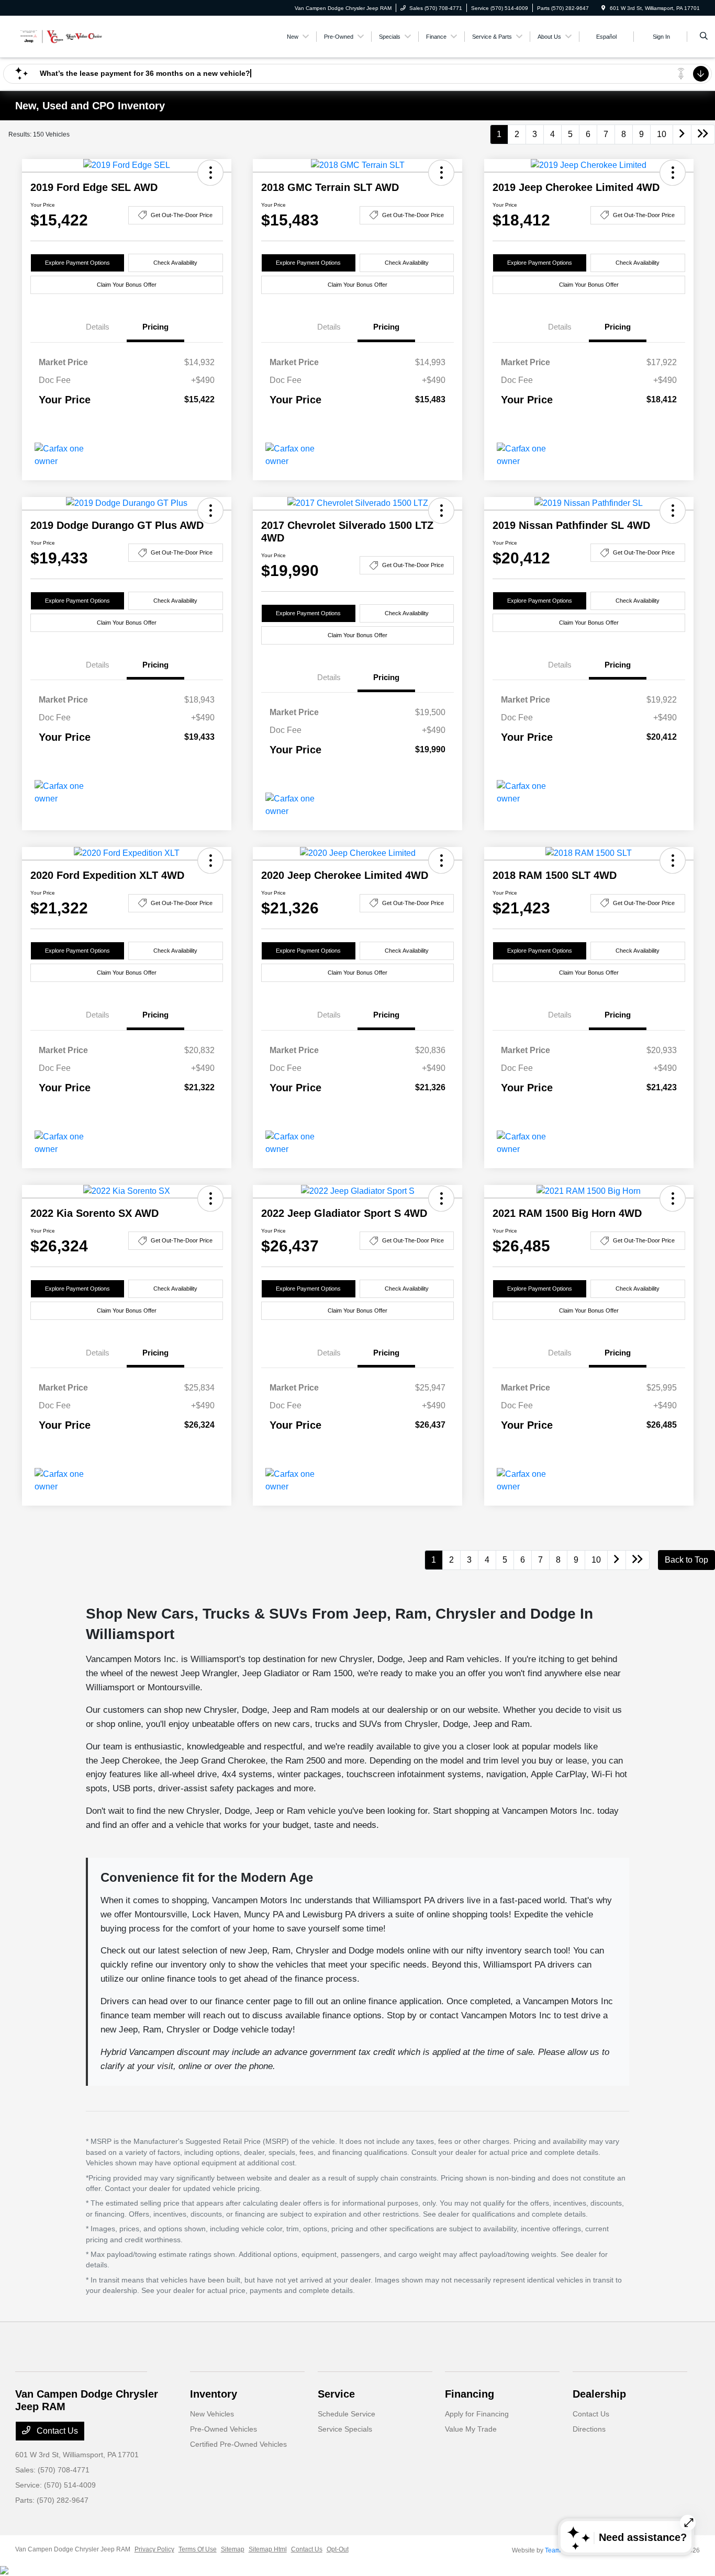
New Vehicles (212, 2414)
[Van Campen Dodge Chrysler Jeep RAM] (63, 36)
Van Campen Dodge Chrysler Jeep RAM (73, 2549)
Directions (589, 2429)
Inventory (214, 2394)
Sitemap (233, 2549)
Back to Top (686, 1560)
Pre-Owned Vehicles (224, 2429)
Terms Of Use (198, 2549)
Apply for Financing (477, 2414)
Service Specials (345, 2429)
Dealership (599, 2394)
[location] (604, 8)
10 (662, 134)
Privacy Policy (154, 2549)
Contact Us (56, 2431)
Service (336, 2394)
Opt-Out (338, 2549)
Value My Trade (471, 2429)
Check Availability (175, 263)
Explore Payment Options (77, 263)
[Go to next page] (682, 134)
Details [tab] (98, 327)
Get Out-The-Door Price (182, 215)
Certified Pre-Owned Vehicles (238, 2444)
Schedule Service (347, 2414)
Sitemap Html (268, 2549)
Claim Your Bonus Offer (127, 285)
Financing (470, 2394)
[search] (704, 37)
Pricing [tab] (155, 327)
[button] (210, 173)
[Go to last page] (703, 134)
